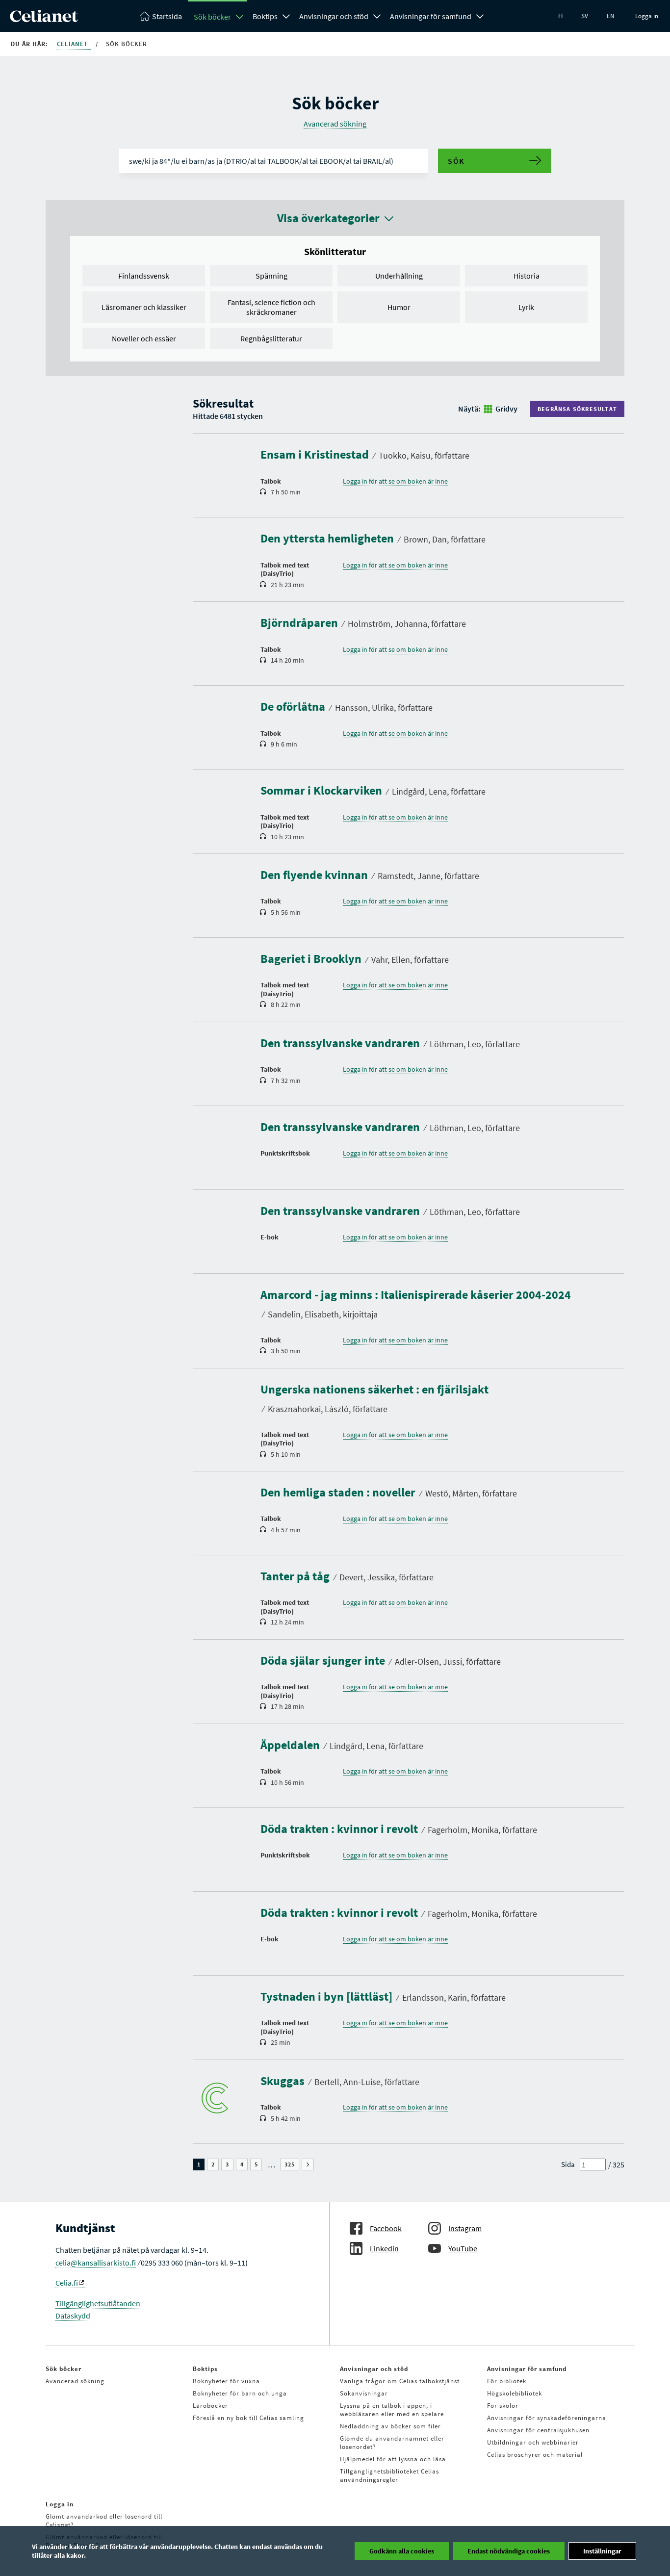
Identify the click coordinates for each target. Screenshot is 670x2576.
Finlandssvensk (144, 276)
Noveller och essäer (144, 338)
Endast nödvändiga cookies (509, 2551)
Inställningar (602, 2551)
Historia (527, 276)
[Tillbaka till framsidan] (44, 19)
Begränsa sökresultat (577, 409)
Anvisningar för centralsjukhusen (538, 2430)
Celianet (73, 44)
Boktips (265, 16)
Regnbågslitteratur (271, 338)
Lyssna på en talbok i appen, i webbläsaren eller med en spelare (392, 2410)
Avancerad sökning (335, 124)
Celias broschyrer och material (535, 2455)
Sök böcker (212, 17)
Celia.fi (67, 2283)
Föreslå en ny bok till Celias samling (248, 2418)
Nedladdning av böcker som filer (390, 2426)
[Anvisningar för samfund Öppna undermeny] (480, 15)
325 (292, 2164)
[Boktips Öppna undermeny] (286, 15)
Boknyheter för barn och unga (240, 2393)
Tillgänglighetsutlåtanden (98, 2303)
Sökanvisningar (364, 2393)
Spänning (271, 276)
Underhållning (399, 276)
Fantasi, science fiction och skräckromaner (271, 307)
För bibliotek (507, 2381)
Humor (399, 307)
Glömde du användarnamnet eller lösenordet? (392, 2443)
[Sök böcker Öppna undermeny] (240, 17)
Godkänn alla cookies (402, 2551)
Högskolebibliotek (515, 2393)
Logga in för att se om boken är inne (395, 481)
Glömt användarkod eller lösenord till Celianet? (104, 2521)
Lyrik (526, 307)
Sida (568, 2164)
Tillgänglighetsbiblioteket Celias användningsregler (389, 2475)
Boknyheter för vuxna (226, 2381)
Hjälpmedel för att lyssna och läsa (393, 2459)
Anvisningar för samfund (431, 16)
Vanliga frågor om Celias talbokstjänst (400, 2381)
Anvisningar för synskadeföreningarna (547, 2418)
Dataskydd (73, 2316)
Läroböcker (210, 2406)
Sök (456, 161)
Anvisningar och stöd (334, 16)
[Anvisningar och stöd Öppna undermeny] (377, 15)
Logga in (647, 16)
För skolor (503, 2406)
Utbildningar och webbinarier (533, 2442)
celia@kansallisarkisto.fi (96, 2263)
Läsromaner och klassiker (144, 307)
